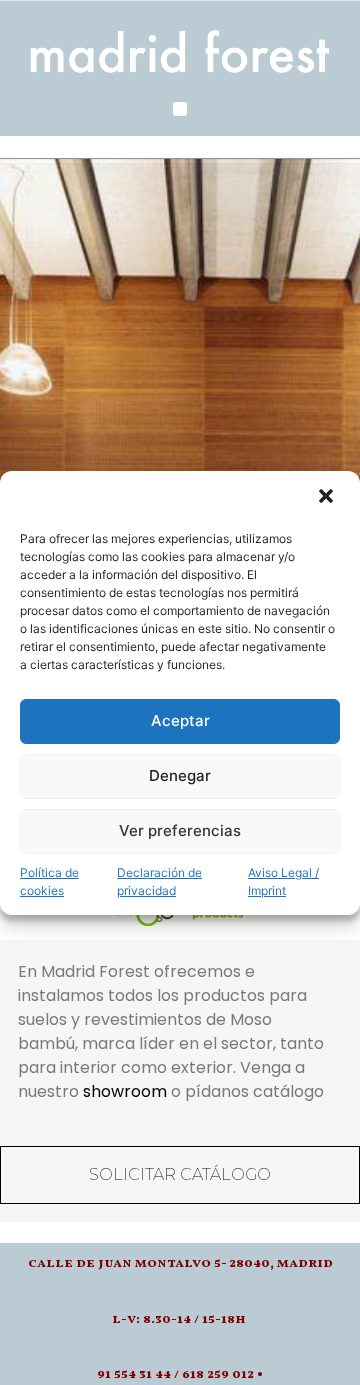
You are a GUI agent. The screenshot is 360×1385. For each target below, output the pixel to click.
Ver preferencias (180, 830)
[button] (328, 498)
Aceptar (180, 720)
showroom (125, 1091)
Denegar (180, 775)
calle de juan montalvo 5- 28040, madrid (180, 1263)
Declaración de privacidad (159, 881)
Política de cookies (49, 881)
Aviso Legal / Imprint (283, 881)
